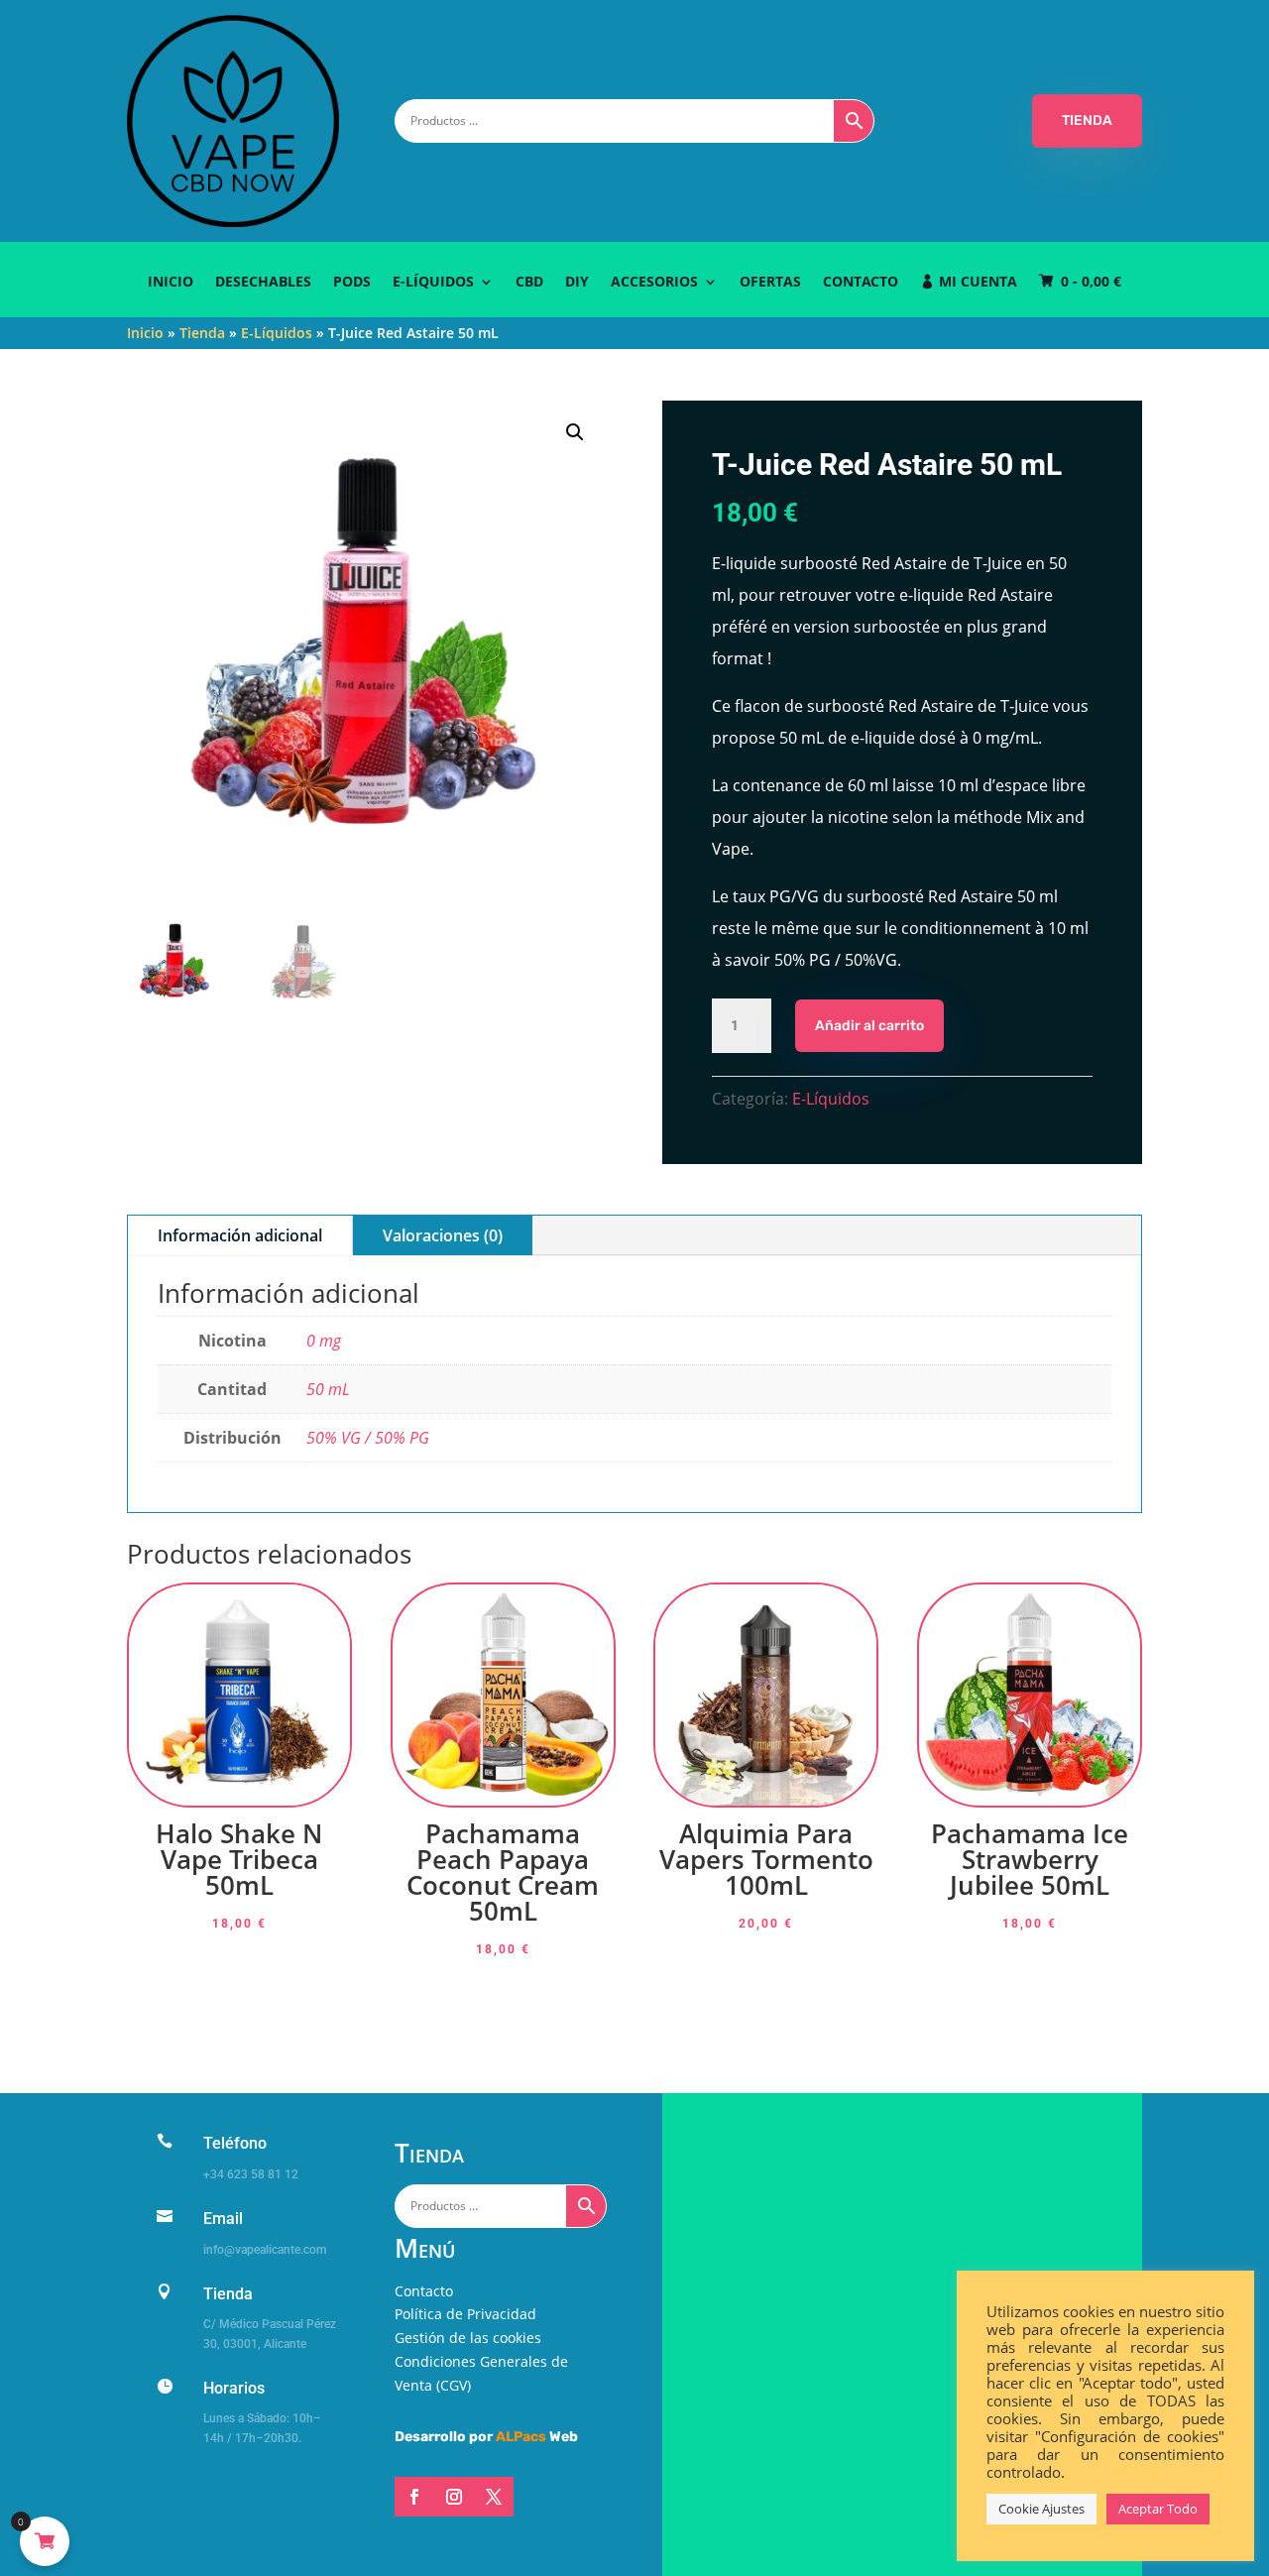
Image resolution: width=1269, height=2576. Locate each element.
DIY (577, 283)
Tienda (202, 333)
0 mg (324, 1341)
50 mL (328, 1389)
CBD (529, 283)
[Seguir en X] (494, 2497)
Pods (352, 283)
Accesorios (654, 283)
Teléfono (235, 2143)
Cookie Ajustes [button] (1041, 2509)
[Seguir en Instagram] (454, 2497)
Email (223, 2219)
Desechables (263, 283)
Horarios (234, 2388)
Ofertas (770, 283)
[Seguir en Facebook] (414, 2497)
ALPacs (521, 2437)
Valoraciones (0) (443, 1235)
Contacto (861, 283)
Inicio (171, 283)
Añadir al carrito (869, 1026)
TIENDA (1087, 120)
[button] (575, 432)
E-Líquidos (433, 283)
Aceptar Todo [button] (1158, 2509)
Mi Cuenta (978, 283)
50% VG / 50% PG (368, 1438)
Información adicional (240, 1235)
